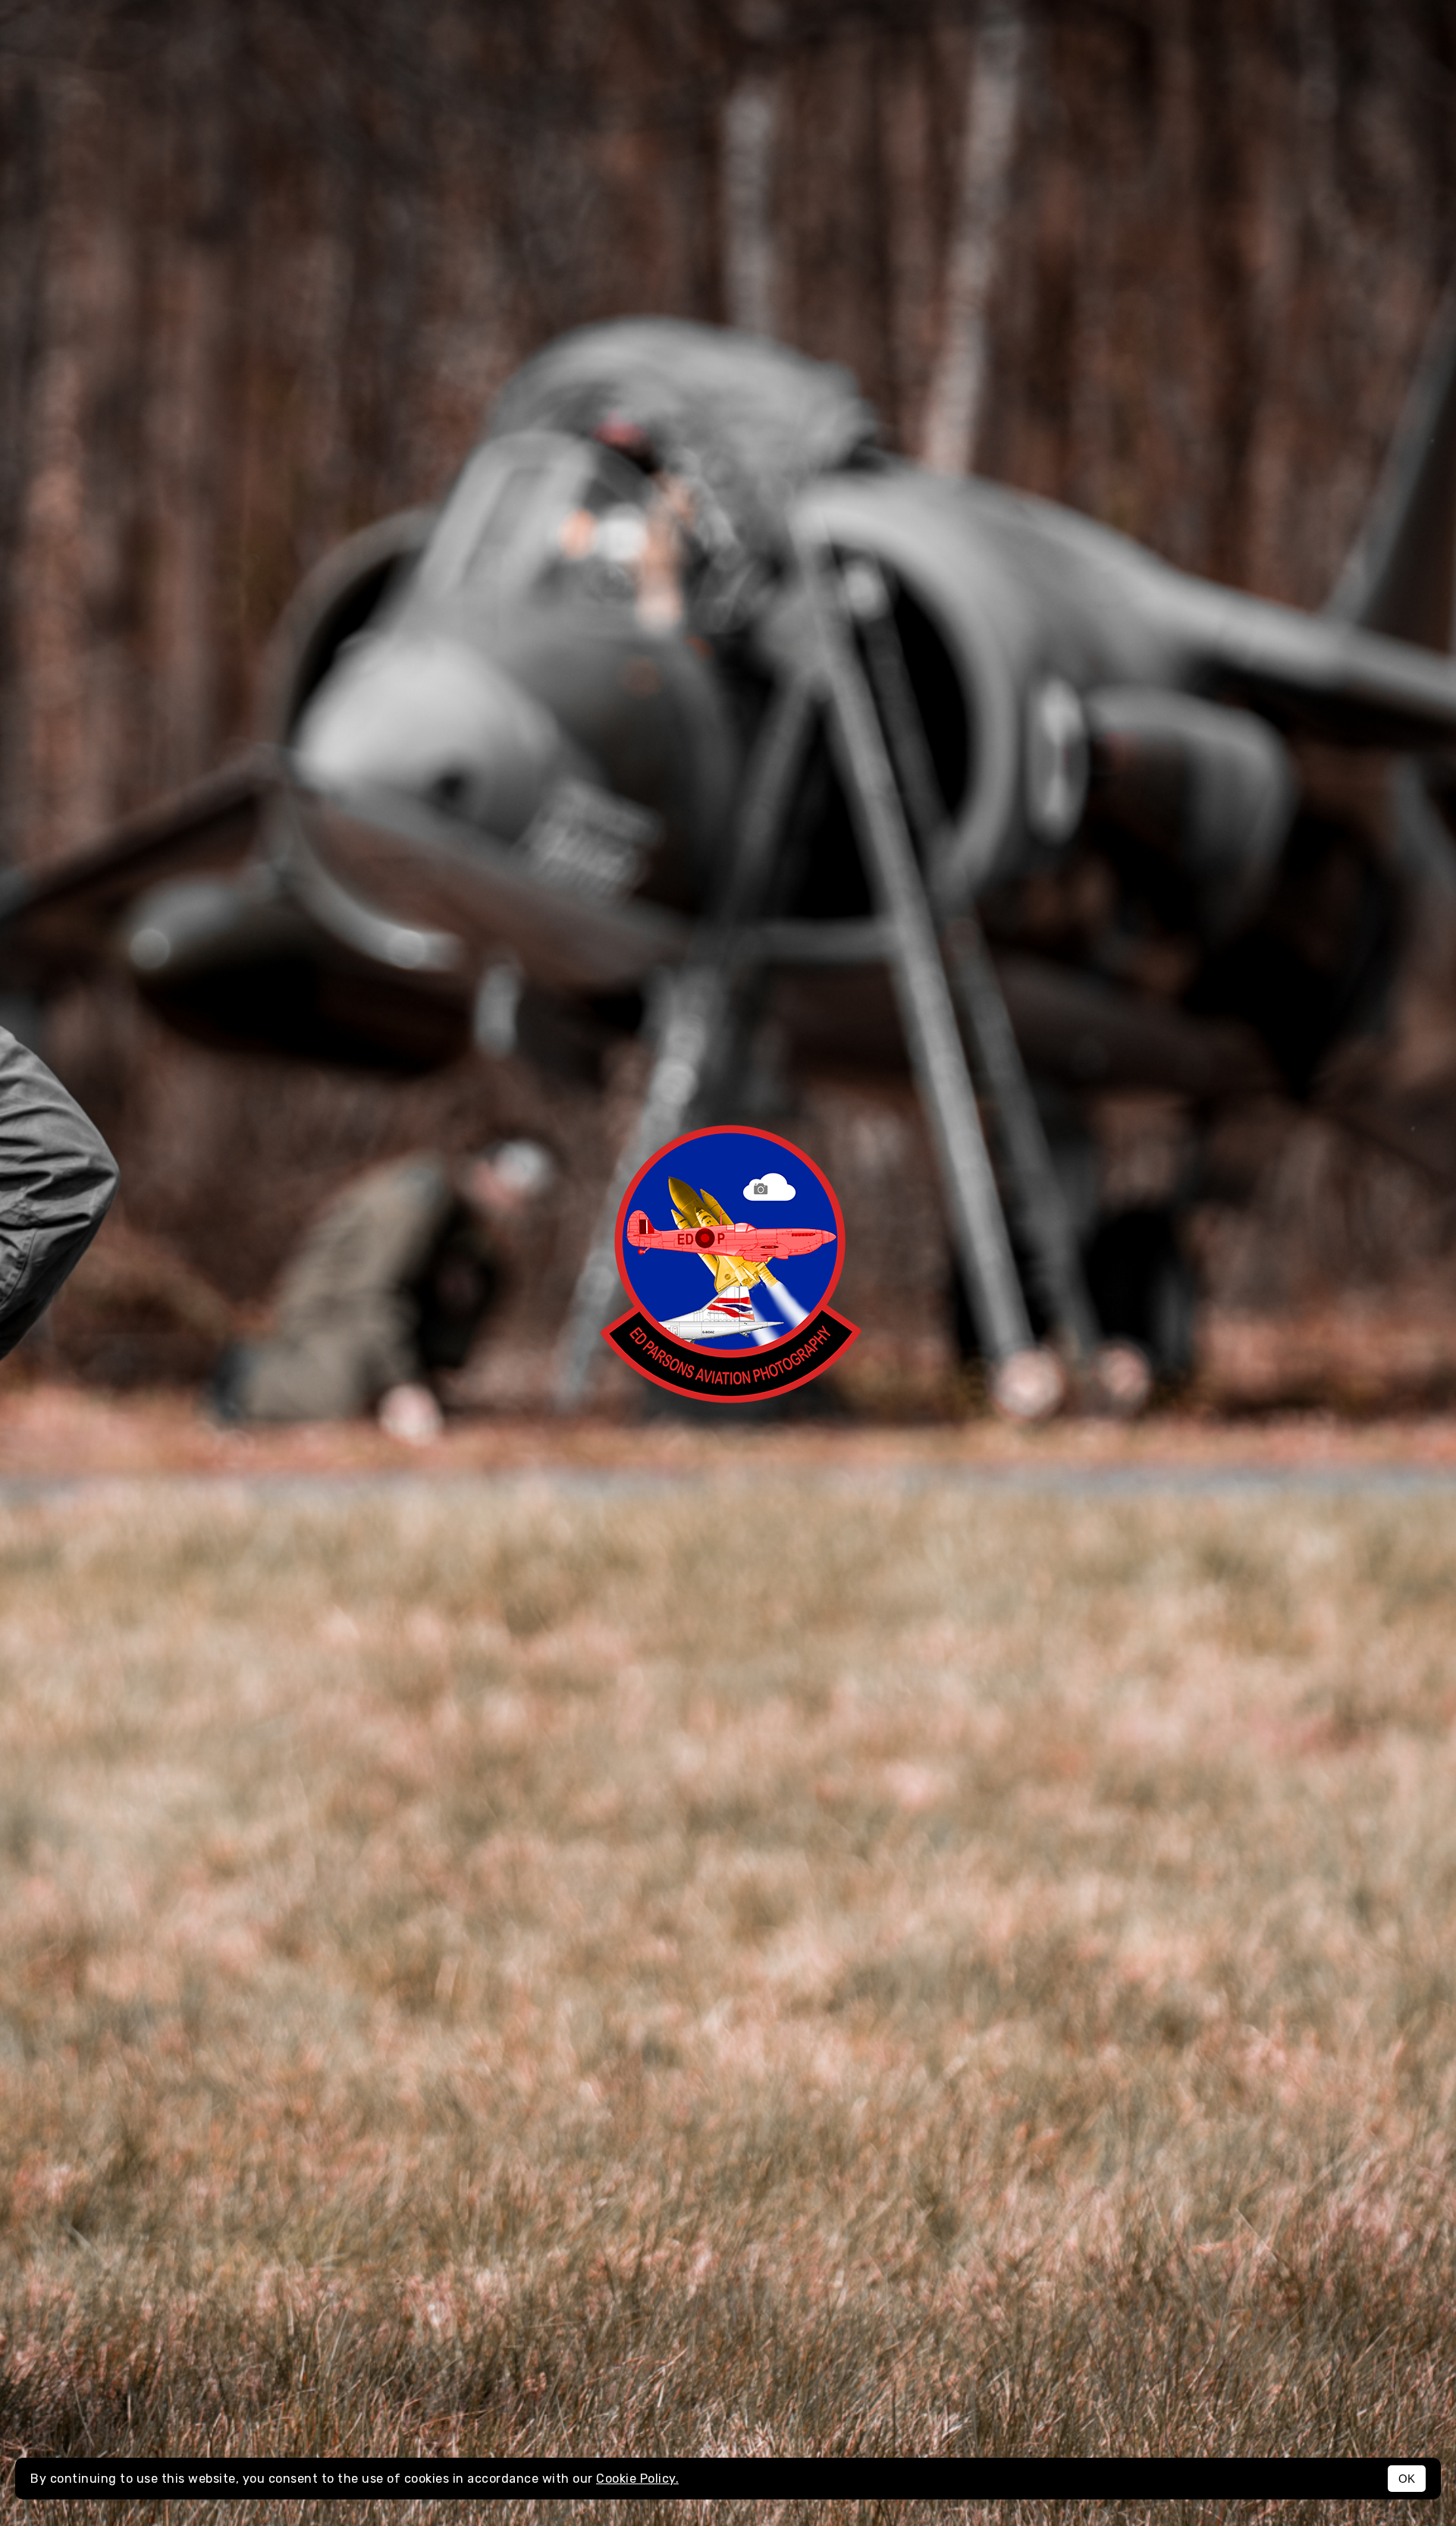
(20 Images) (615, 2035)
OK (1407, 2479)
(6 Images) (113, 1274)
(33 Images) (682, 2416)
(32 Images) (116, 1654)
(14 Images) (144, 2035)
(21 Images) (1045, 512)
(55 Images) (126, 2416)
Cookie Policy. (637, 2479)
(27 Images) (1087, 2035)
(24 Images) (1051, 1274)
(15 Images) (581, 893)
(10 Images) (1070, 893)
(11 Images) (95, 893)
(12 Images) (1053, 1654)
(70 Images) (94, 512)
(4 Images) (572, 512)
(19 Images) (570, 1654)
